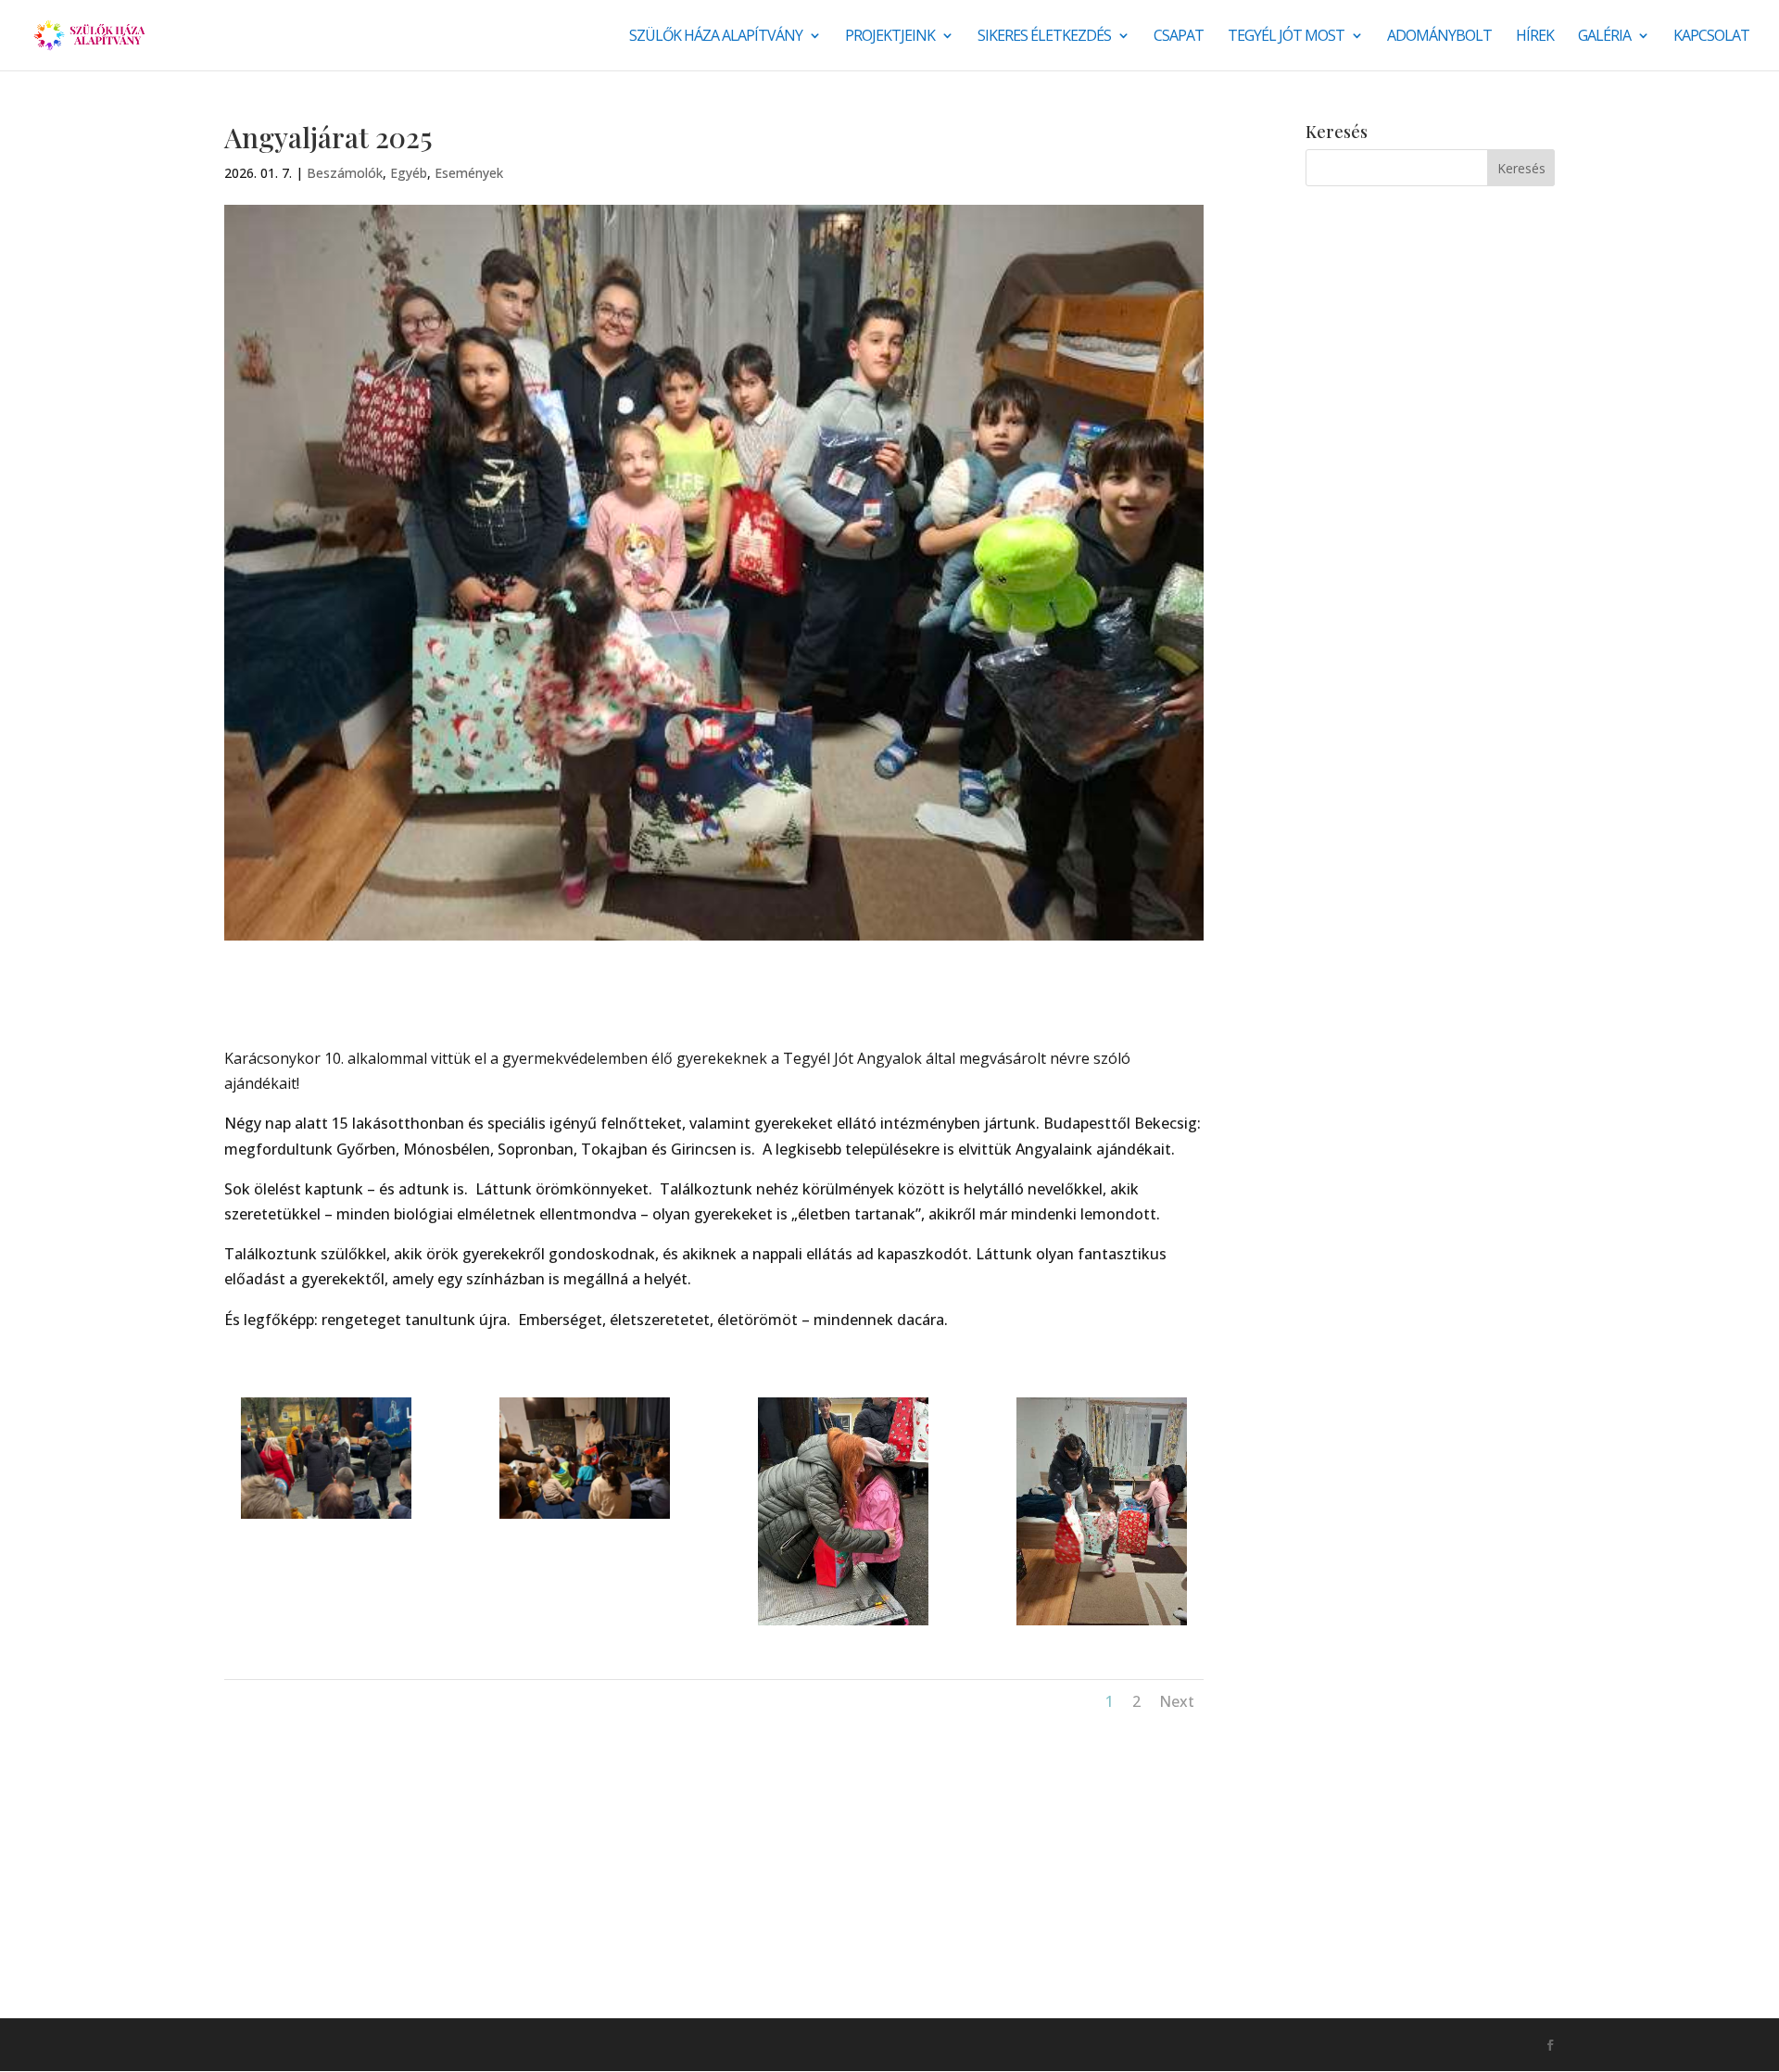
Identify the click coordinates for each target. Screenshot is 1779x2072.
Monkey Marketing (324, 2044)
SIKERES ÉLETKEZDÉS (1044, 37)
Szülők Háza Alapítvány (716, 37)
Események (469, 173)
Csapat (1179, 37)
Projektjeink (890, 37)
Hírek (1535, 37)
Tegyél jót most (1286, 37)
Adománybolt (1439, 37)
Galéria (1604, 37)
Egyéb (409, 173)
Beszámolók (345, 173)
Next (1177, 1701)
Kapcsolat (1711, 37)
